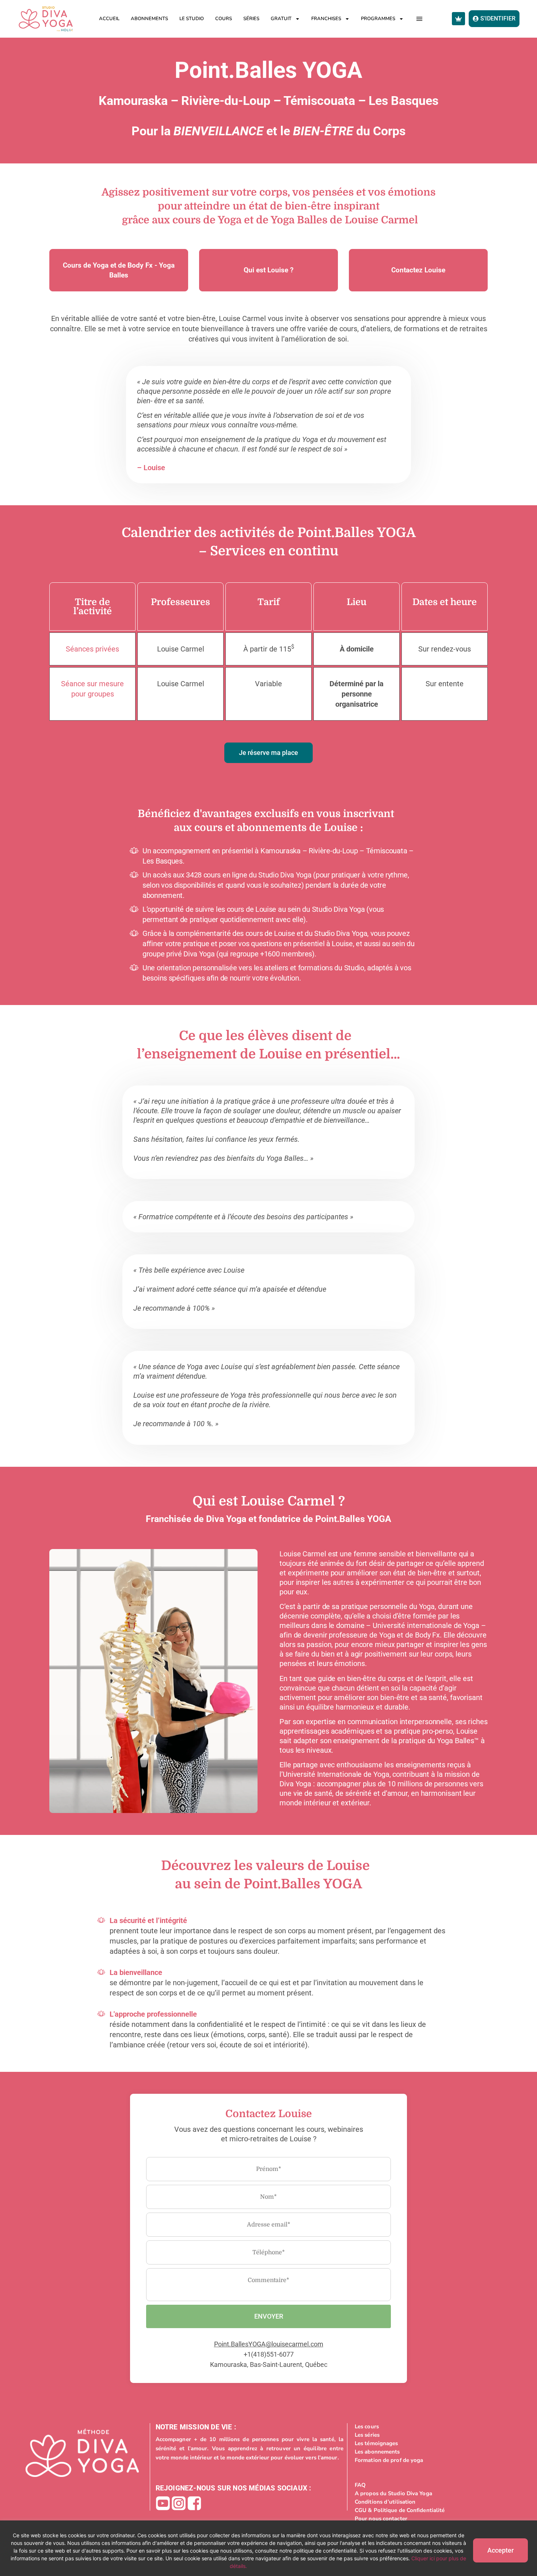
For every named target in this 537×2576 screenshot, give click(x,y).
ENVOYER (269, 2316)
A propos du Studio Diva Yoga (393, 2493)
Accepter (500, 2550)
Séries (251, 19)
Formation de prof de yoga (389, 2460)
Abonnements (149, 19)
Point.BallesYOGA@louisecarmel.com (269, 2344)
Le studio (192, 19)
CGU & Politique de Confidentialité (400, 2510)
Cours (224, 19)
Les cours (367, 2426)
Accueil (109, 19)
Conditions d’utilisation (385, 2502)
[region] (268, 2548)
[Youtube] (163, 2503)
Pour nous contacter (381, 2519)
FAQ (360, 2485)
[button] (420, 19)
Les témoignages (376, 2443)
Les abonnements (377, 2452)
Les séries (367, 2435)
